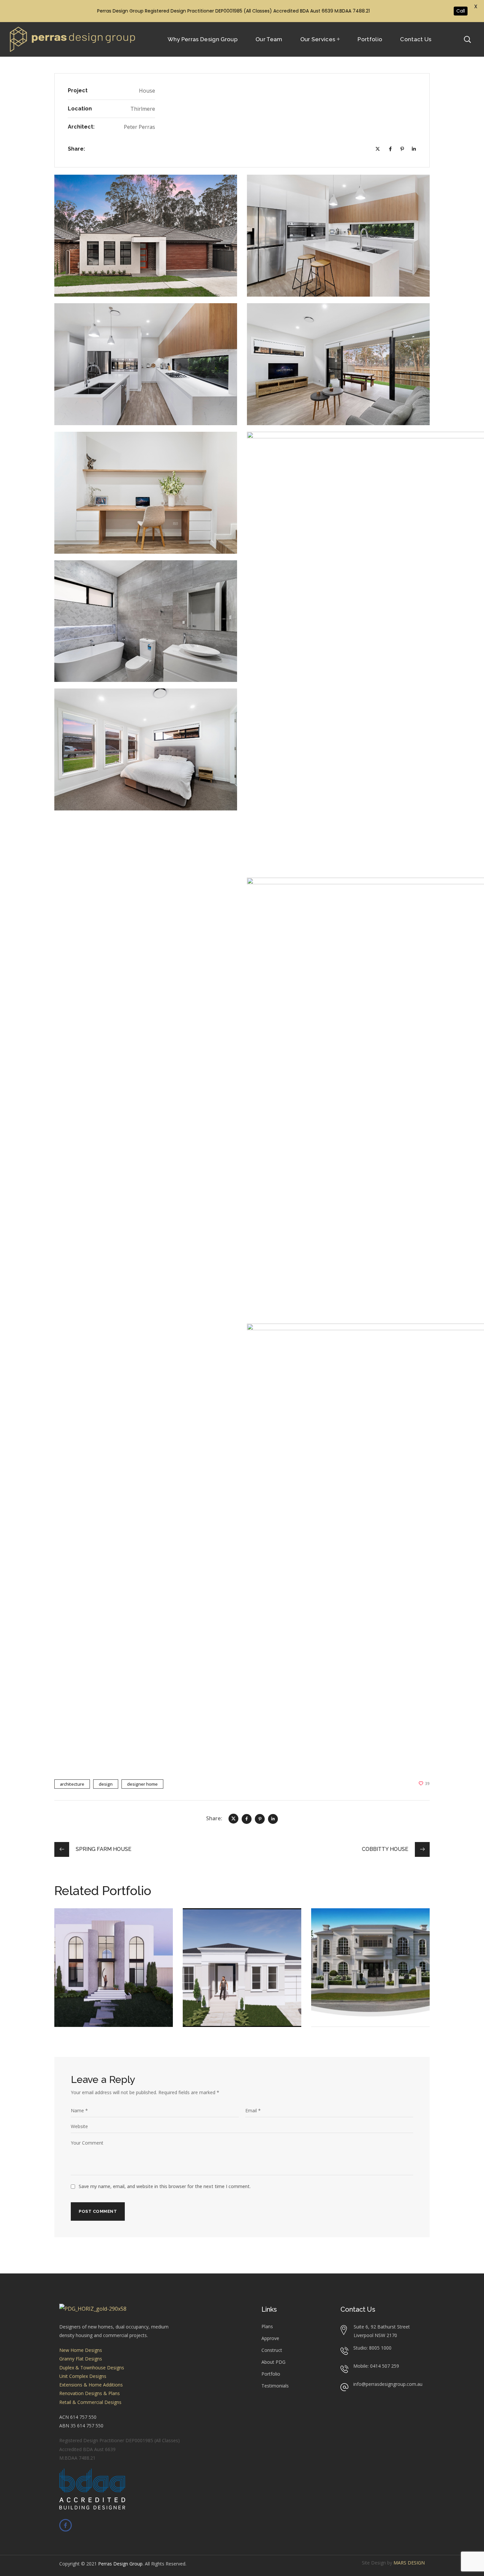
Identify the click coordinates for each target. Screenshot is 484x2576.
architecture (72, 1784)
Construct (272, 2350)
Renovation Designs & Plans (90, 2393)
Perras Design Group (120, 2564)
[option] (114, 1973)
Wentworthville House (238, 1925)
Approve (270, 2338)
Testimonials (275, 2386)
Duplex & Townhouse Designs (92, 2368)
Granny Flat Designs (81, 2359)
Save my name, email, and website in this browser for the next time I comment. (165, 2186)
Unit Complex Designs (83, 2376)
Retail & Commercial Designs (90, 2402)
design (106, 1784)
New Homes (80, 1934)
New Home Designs (81, 2350)
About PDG (273, 2362)
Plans (267, 2326)
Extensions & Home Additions (91, 2385)
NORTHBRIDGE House (108, 1925)
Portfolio (271, 2374)
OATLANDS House (358, 1925)
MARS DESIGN (409, 2563)
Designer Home (142, 1784)
